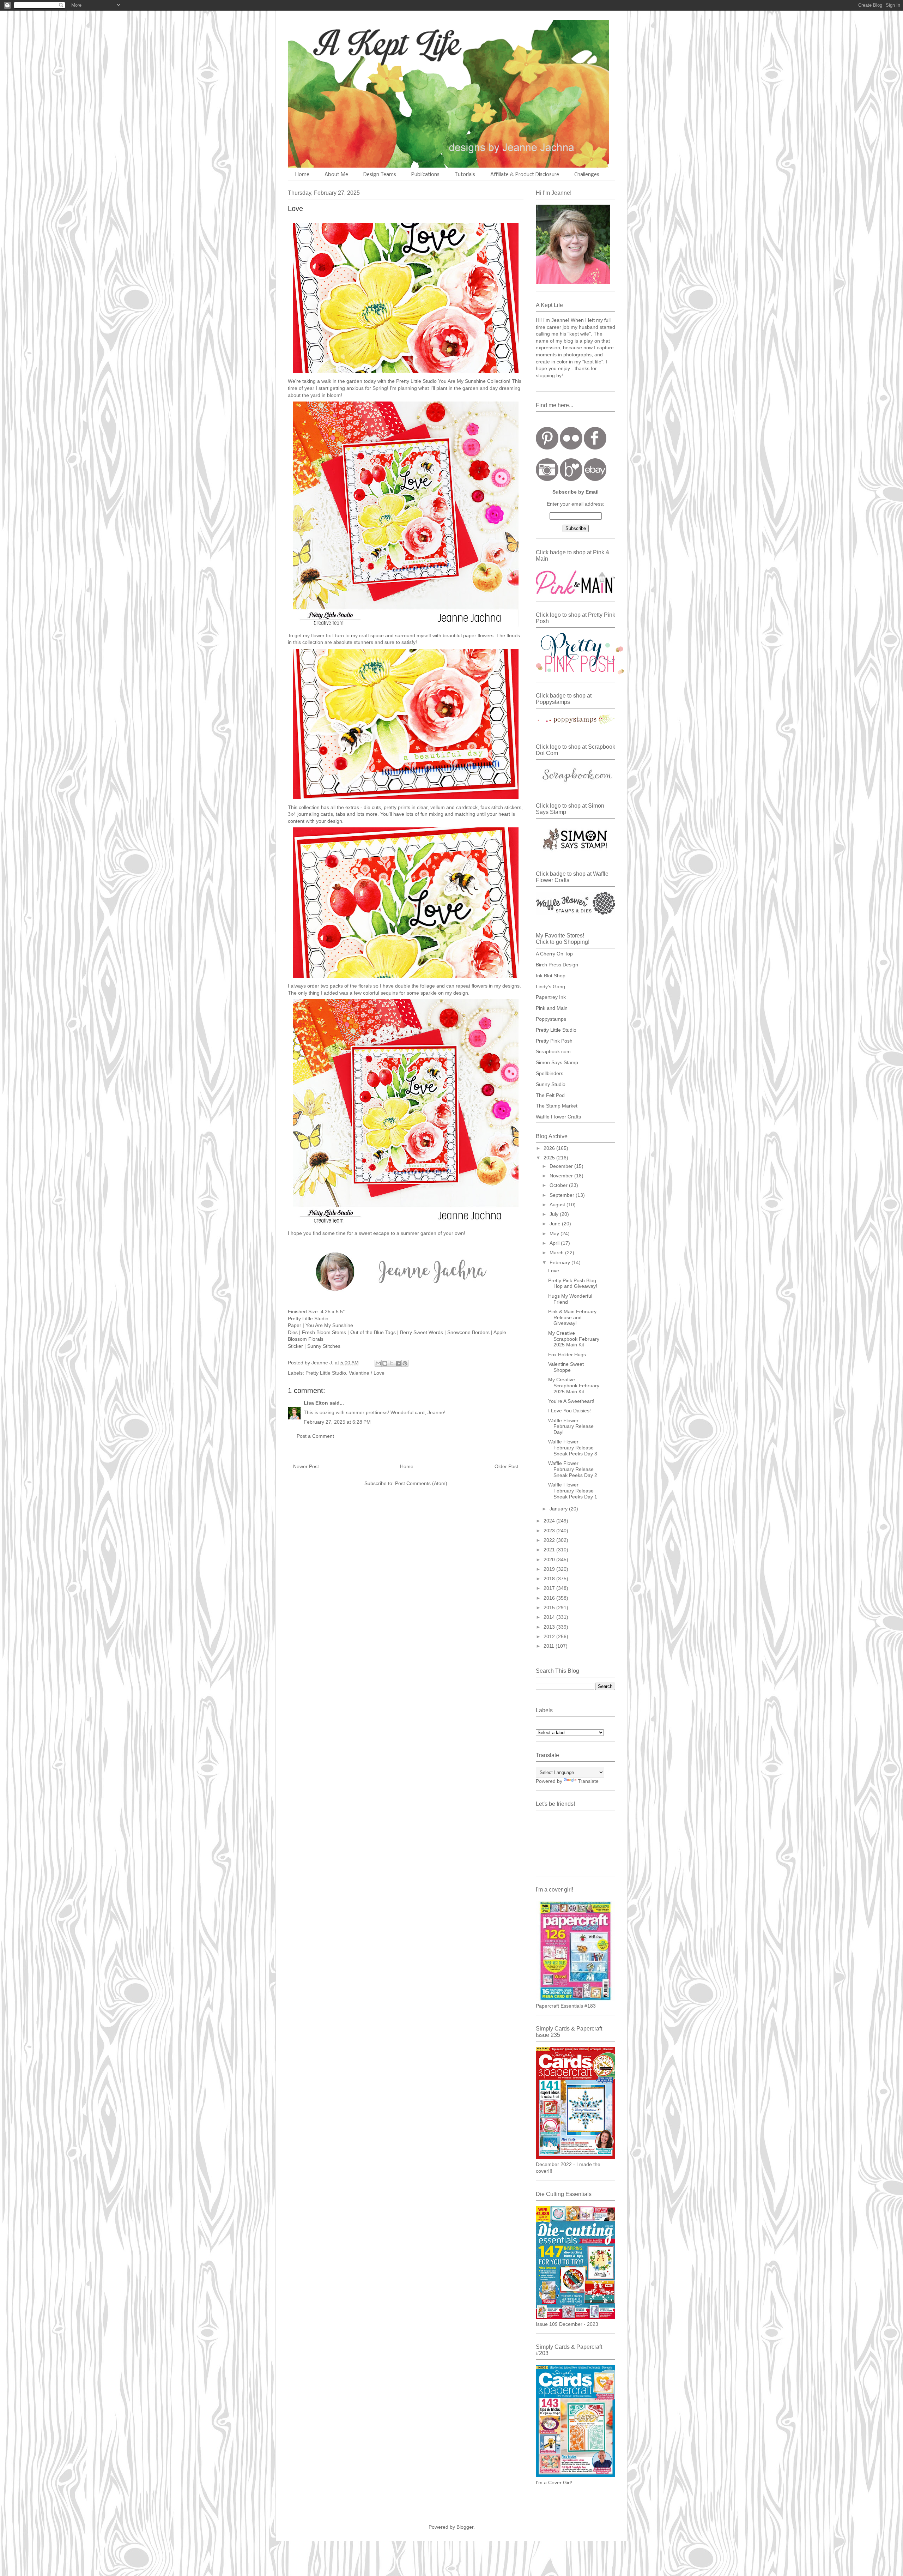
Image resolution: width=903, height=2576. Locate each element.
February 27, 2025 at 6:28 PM (337, 1422)
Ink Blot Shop (551, 976)
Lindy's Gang (550, 987)
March (557, 1253)
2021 (550, 1550)
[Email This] (378, 1363)
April (555, 1243)
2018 (550, 1579)
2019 (550, 1569)
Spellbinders (550, 1073)
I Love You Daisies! (569, 1411)
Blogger (465, 2527)
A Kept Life (349, 43)
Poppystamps (551, 1019)
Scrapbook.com (553, 1051)
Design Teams (380, 175)
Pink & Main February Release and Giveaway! (572, 1317)
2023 (550, 1531)
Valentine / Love (367, 1373)
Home (302, 175)
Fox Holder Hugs (567, 1355)
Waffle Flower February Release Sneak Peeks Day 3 (573, 1448)
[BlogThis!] (385, 1363)
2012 (550, 1636)
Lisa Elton (316, 1403)
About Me (336, 175)
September (563, 1195)
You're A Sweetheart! (571, 1401)
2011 (550, 1646)
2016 (550, 1598)
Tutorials (465, 175)
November (562, 1176)
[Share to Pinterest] (405, 1363)
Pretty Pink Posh (554, 1041)
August (558, 1205)
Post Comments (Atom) (421, 1483)
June (556, 1224)
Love (554, 1271)
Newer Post (306, 1466)
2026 (550, 1148)
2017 (550, 1588)
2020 (550, 1560)
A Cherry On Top (554, 954)
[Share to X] (392, 1363)
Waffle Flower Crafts (558, 1117)
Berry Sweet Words (422, 1332)
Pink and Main (552, 1008)
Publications (425, 175)
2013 (550, 1627)
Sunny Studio (551, 1084)
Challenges (587, 175)
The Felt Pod (550, 1095)
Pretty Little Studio (308, 1319)
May (555, 1233)
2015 (550, 1607)
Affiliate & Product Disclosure (525, 175)
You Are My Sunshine (329, 1325)
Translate (588, 1781)
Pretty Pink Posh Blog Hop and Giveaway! (573, 1283)
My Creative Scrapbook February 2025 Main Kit (574, 1339)
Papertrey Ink (551, 997)
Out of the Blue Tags (374, 1332)
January (559, 1509)
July (555, 1214)
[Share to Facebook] (398, 1363)
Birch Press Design (557, 965)
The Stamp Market (557, 1106)
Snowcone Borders (468, 1332)
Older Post (506, 1466)
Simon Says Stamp (557, 1062)
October (559, 1185)
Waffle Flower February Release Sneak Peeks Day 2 (573, 1469)
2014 (550, 1617)
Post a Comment (315, 1436)
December (562, 1166)
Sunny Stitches (323, 1346)
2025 (550, 1158)
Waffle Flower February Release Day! (571, 1426)
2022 (550, 1540)
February (560, 1262)
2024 (550, 1521)
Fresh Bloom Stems (324, 1332)
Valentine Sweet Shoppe (566, 1367)
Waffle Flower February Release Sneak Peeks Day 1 (573, 1491)
